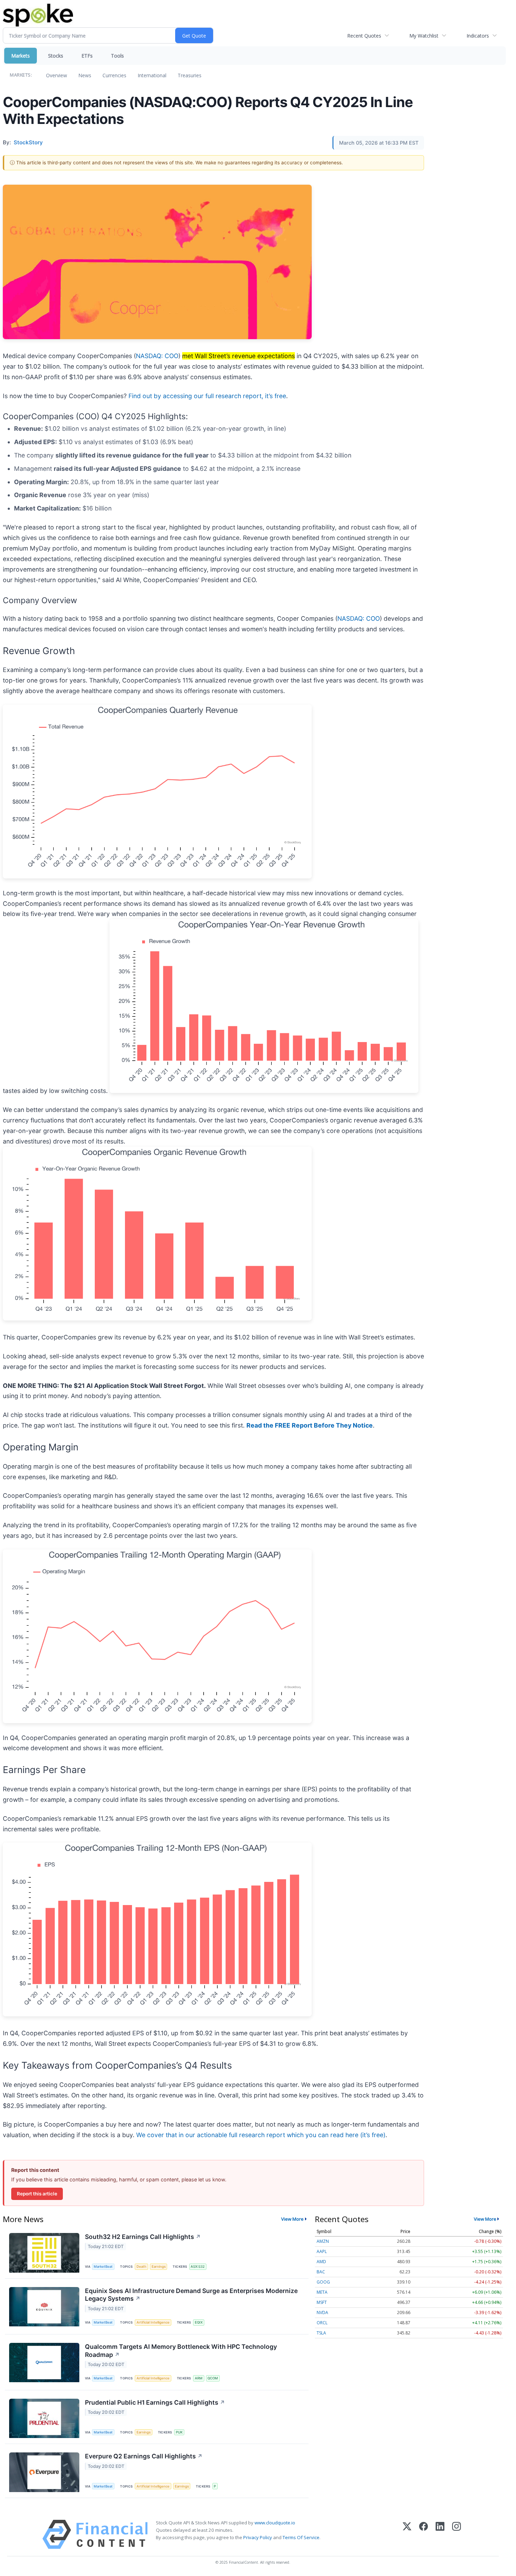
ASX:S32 (198, 2267)
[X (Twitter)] (407, 2534)
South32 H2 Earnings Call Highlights (143, 2237)
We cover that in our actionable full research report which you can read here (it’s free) (261, 2135)
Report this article (37, 2194)
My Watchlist (424, 36)
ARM (199, 2378)
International (152, 75)
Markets (21, 56)
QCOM (213, 2378)
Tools (117, 56)
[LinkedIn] (440, 2534)
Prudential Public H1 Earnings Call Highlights (155, 2402)
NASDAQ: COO (157, 356)
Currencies (114, 75)
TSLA (321, 2333)
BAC (321, 2272)
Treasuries (190, 75)
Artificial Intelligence (153, 2322)
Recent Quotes (364, 36)
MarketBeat (103, 2267)
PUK (179, 2432)
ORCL (322, 2323)
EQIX (199, 2322)
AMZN (323, 2241)
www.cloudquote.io (275, 2523)
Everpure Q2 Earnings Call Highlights (144, 2456)
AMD (321, 2262)
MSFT (322, 2302)
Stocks (56, 56)
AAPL (322, 2251)
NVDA (322, 2313)
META (322, 2292)
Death (141, 2267)
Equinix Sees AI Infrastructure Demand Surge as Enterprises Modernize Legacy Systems (191, 2295)
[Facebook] (424, 2534)
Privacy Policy (258, 2537)
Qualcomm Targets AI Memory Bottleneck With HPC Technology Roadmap (181, 2351)
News (85, 75)
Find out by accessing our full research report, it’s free (207, 396)
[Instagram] (457, 2534)
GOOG (323, 2282)
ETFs (87, 56)
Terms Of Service (301, 2537)
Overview (57, 75)
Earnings (159, 2267)
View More (292, 2219)
